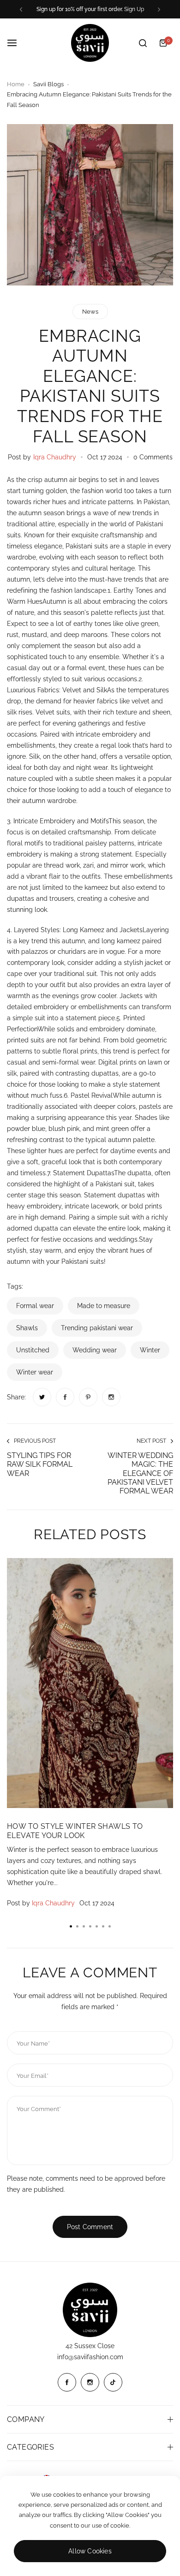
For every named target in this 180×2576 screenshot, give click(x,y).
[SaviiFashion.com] (90, 43)
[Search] (143, 43)
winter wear (35, 1372)
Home (16, 84)
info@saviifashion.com (90, 2357)
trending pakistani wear (97, 1328)
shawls (27, 1328)
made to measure (104, 1306)
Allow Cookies (90, 2551)
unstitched (33, 1350)
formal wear (35, 1306)
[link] (42, 1397)
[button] (21, 9)
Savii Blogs (48, 84)
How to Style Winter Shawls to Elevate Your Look (75, 1831)
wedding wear (95, 1350)
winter (150, 1350)
